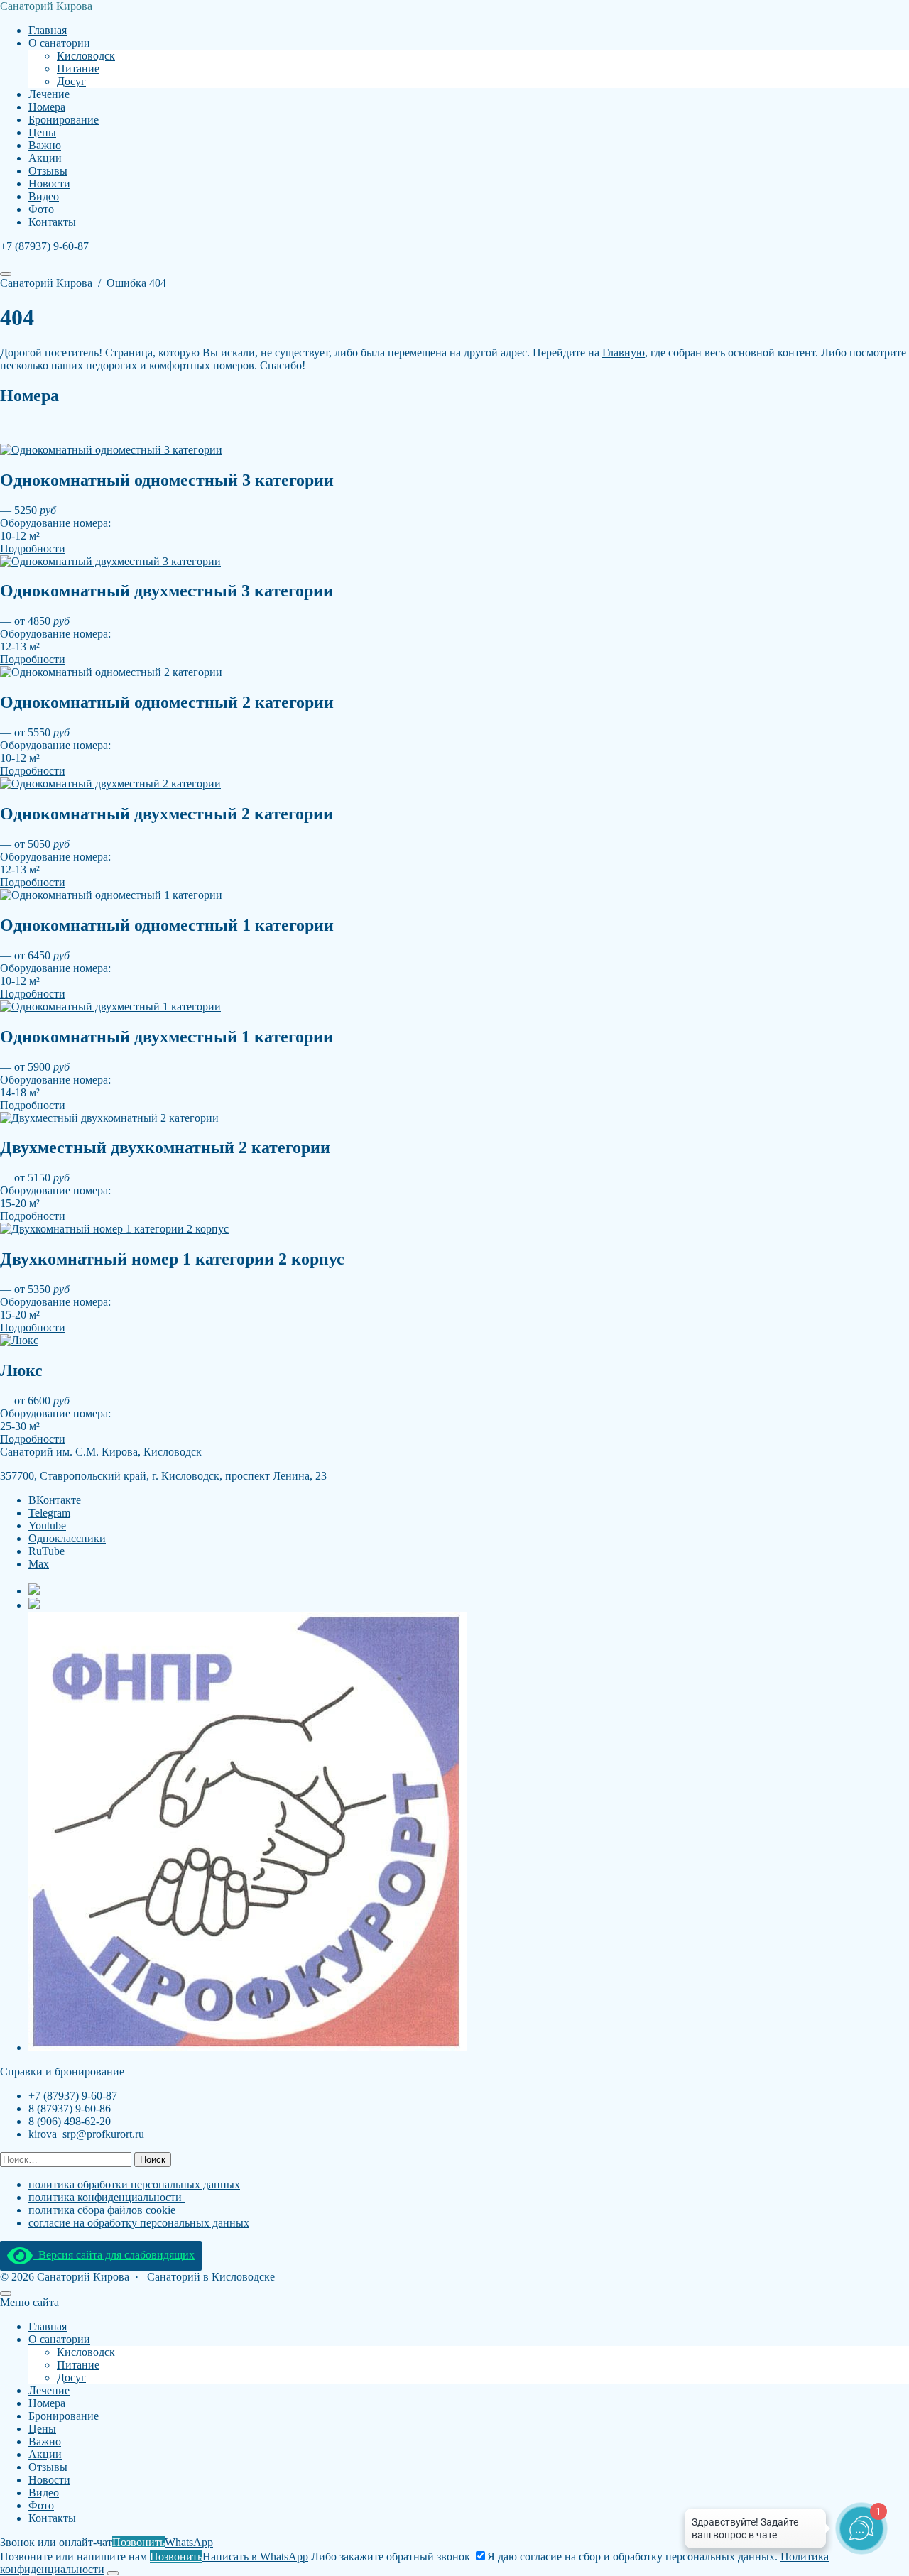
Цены (42, 2429)
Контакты (52, 2518)
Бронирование (64, 2416)
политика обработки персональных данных (134, 2184)
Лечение (49, 2390)
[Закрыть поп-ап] (113, 2573)
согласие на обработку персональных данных (139, 2223)
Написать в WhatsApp (255, 2556)
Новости (49, 2480)
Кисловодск (86, 2352)
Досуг (71, 2378)
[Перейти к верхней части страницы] (6, 2293)
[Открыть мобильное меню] (6, 274)
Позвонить (138, 2542)
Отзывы (48, 2467)
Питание (78, 2365)
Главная (48, 2326)
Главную (624, 353)
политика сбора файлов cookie (103, 2210)
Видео (44, 2493)
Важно (45, 2441)
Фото (41, 2505)
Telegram (49, 1513)
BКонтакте (55, 1500)
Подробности (33, 549)
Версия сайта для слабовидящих (114, 2255)
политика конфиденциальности (107, 2197)
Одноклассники (67, 1538)
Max (39, 1564)
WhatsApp (189, 2542)
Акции (45, 2454)
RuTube (47, 1551)
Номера (47, 2403)
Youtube (47, 1526)
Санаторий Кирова (46, 6)
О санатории (59, 2339)
